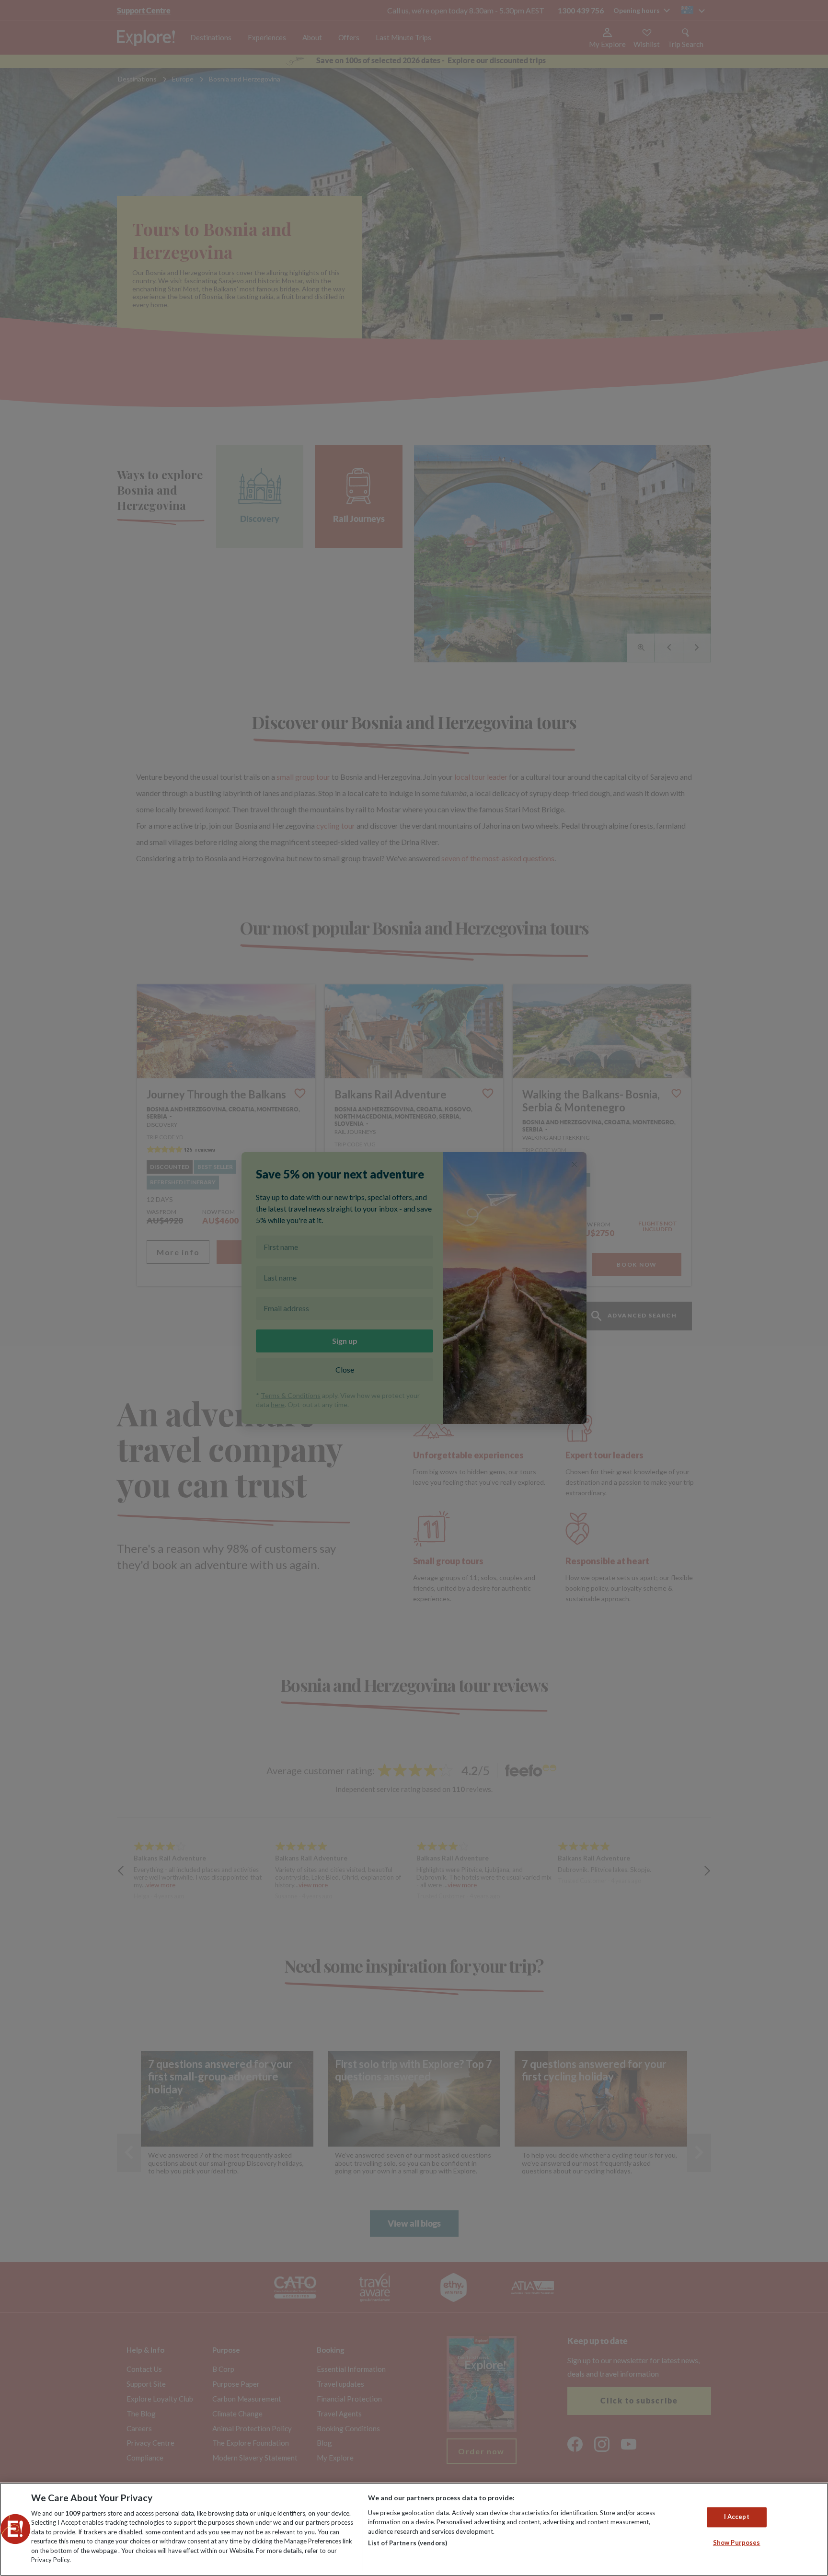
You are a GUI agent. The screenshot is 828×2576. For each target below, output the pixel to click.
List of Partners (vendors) (408, 2543)
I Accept (737, 2517)
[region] (414, 2529)
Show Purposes (737, 2542)
